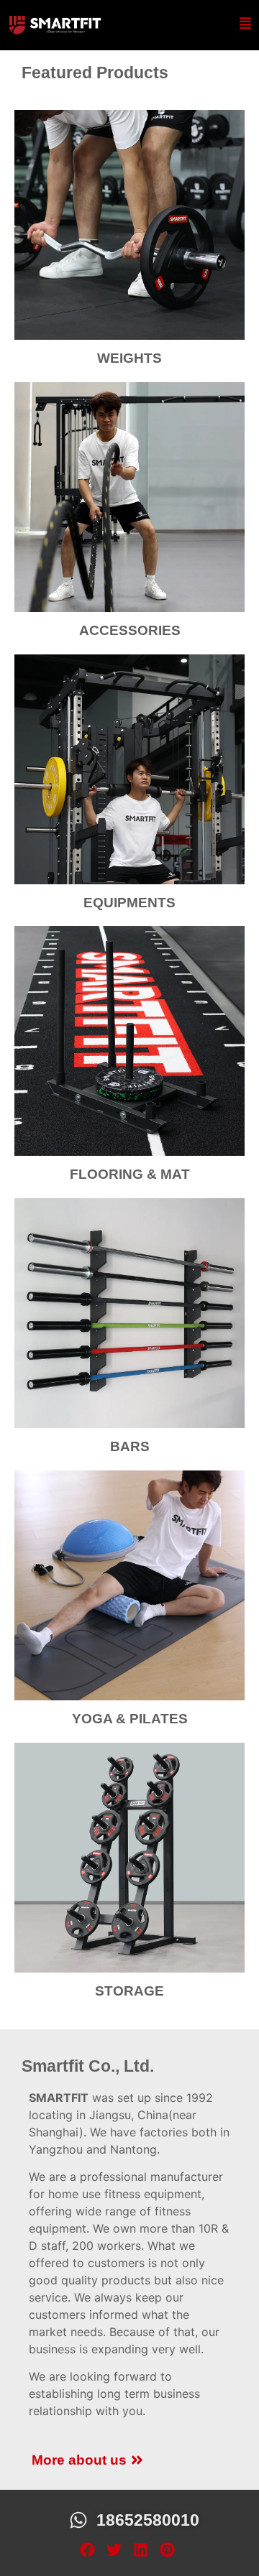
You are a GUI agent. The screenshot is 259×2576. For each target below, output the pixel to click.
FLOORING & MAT (130, 1174)
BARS (130, 1446)
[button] (87, 2549)
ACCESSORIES (130, 630)
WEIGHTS (129, 358)
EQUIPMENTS (129, 903)
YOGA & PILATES (130, 1719)
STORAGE (129, 1991)
